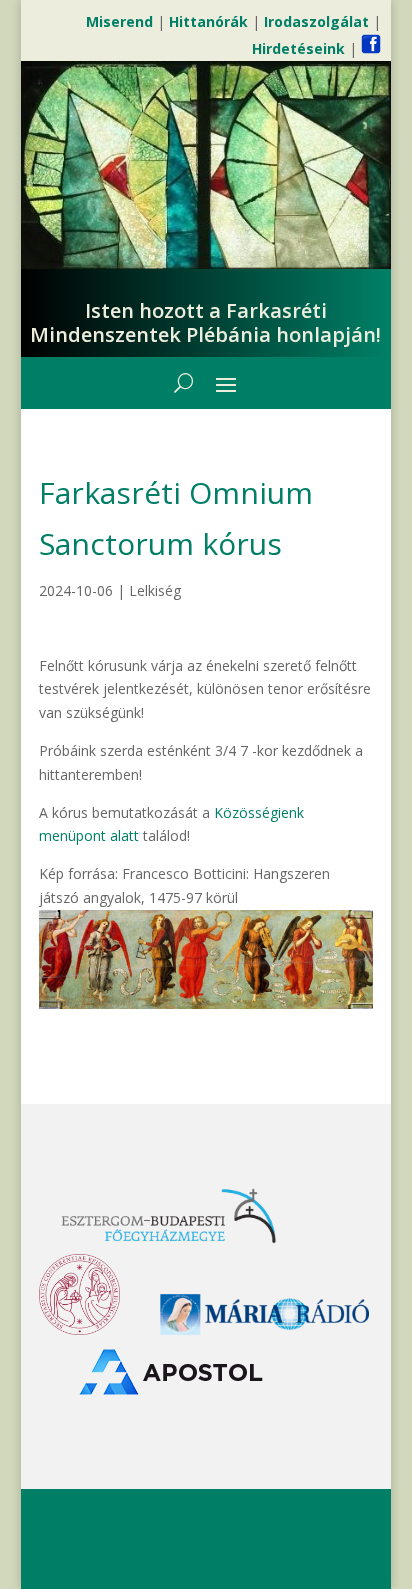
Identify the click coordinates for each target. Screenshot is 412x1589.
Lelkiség (155, 590)
